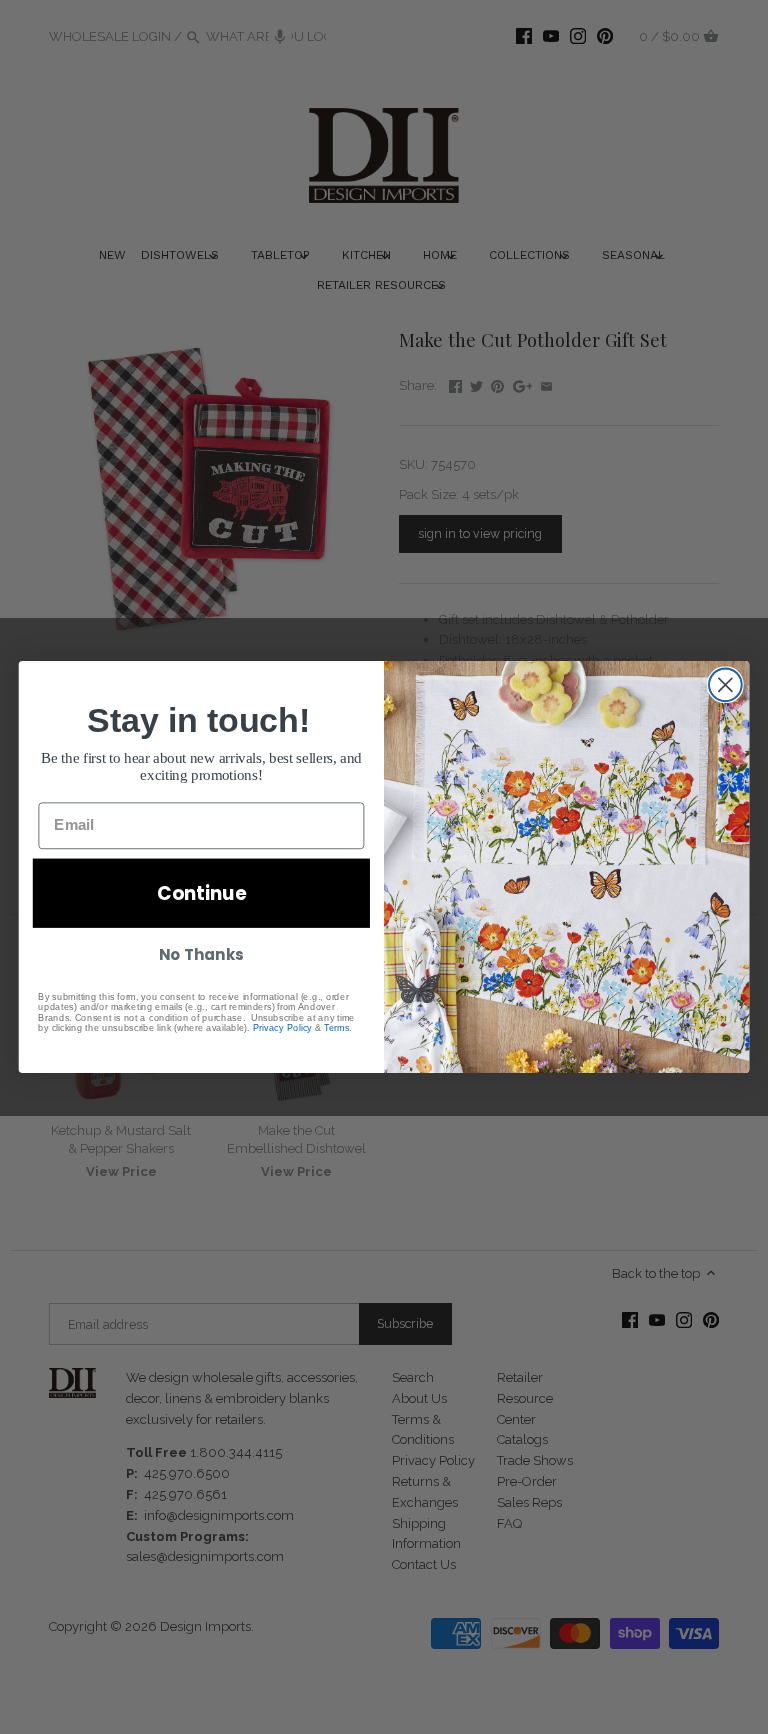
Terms (336, 1027)
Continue (201, 893)
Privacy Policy (282, 1027)
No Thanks (201, 955)
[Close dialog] (725, 684)
